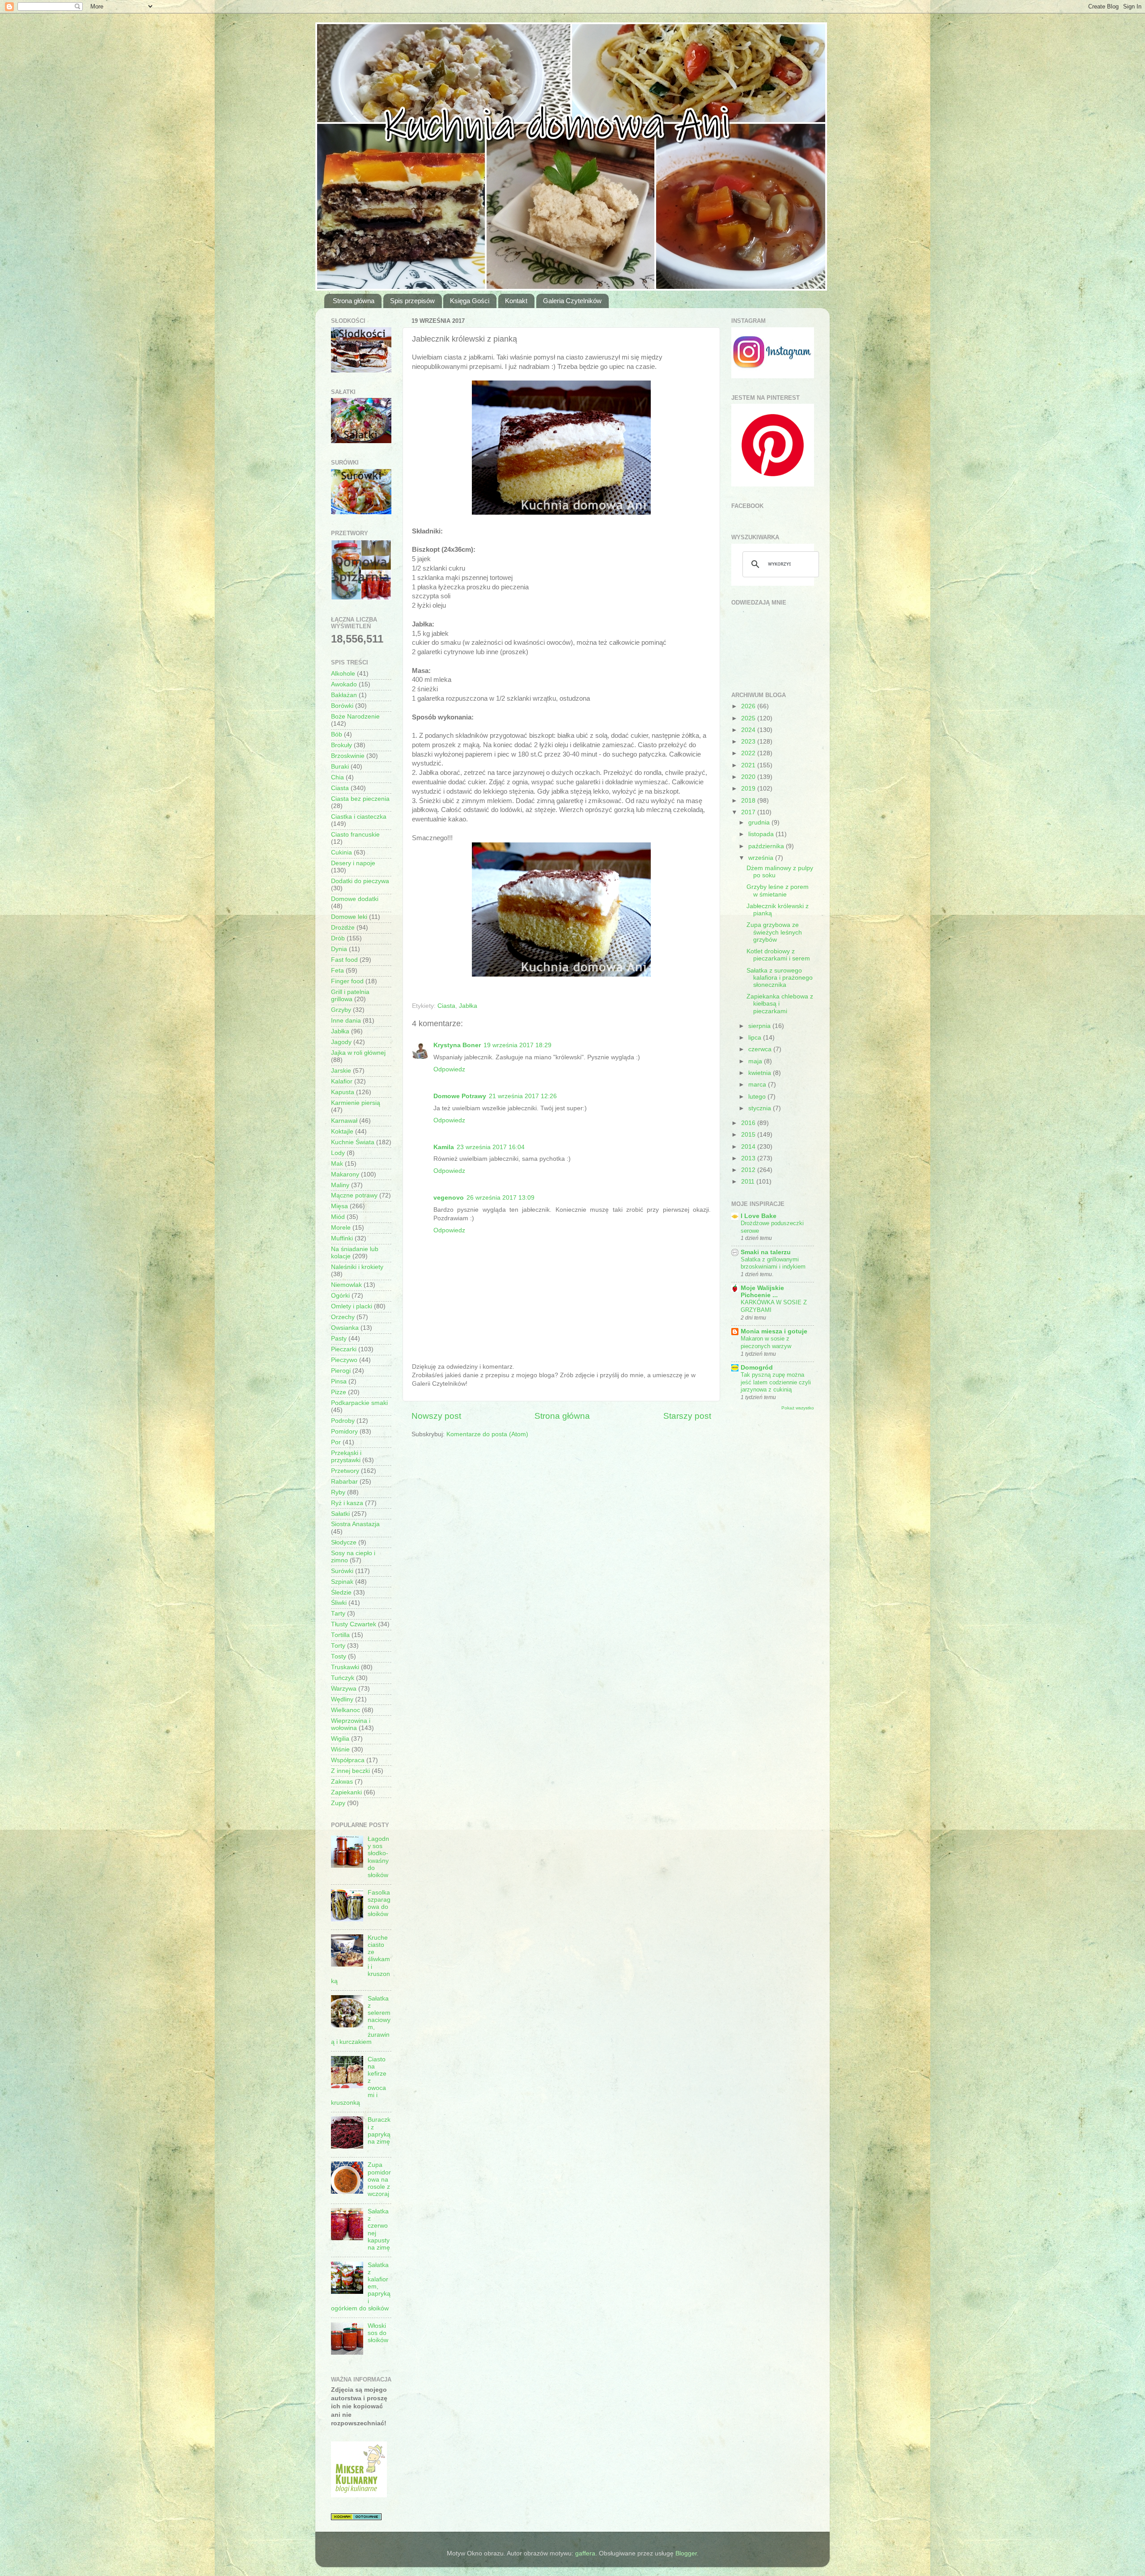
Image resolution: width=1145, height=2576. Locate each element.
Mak (337, 1164)
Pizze (339, 1392)
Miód (338, 1217)
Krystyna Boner (457, 1045)
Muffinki (342, 1238)
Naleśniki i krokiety (357, 1267)
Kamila (444, 1147)
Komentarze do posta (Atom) (487, 1434)
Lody (338, 1153)
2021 (749, 765)
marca (758, 1085)
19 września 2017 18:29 (517, 1045)
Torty (338, 1646)
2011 (749, 1182)
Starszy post (687, 1416)
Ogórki (340, 1296)
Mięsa (339, 1206)
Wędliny (342, 1699)
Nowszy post (436, 1416)
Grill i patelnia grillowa (350, 996)
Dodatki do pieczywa (360, 881)
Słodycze (344, 1542)
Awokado (344, 684)
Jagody (341, 1042)
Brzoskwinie (348, 756)
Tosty (339, 1656)
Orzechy (343, 1317)
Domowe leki (349, 917)
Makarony (345, 1174)
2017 (749, 812)
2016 (749, 1123)
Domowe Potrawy (460, 1096)
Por (336, 1442)
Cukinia (341, 852)
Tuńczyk (343, 1678)
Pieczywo (344, 1360)
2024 (749, 730)
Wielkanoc (346, 1710)
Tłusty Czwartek (354, 1624)
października (767, 846)
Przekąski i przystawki (346, 1457)
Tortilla (340, 1635)
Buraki (340, 767)
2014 (749, 1147)
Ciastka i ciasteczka (359, 817)
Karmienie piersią (356, 1103)
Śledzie (341, 1593)
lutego (758, 1097)
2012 (749, 1170)
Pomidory (344, 1432)
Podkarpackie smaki (359, 1403)
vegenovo (449, 1198)
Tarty (338, 1614)
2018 (749, 801)
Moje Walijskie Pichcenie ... (762, 1292)
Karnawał (344, 1121)
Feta (337, 971)
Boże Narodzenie (355, 717)
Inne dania (346, 1021)
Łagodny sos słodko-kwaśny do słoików (378, 1857)
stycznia (761, 1108)
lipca (756, 1038)
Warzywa (344, 1689)
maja (756, 1061)
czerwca (761, 1049)
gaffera (585, 2553)
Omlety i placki (352, 1306)
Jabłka (468, 1006)
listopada (762, 834)
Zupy (338, 1803)
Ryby (338, 1492)
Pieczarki (344, 1349)
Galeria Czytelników (572, 301)
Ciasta (446, 1006)
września (762, 858)
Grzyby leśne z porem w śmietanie (778, 890)
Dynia (339, 949)
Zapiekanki (346, 1792)
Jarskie (341, 1071)
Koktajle (342, 1131)
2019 (749, 789)
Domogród (757, 1368)
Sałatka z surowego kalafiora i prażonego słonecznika (780, 978)
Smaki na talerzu (766, 1252)
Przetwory (345, 1471)
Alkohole (343, 674)
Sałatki (340, 1514)
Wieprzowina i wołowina (351, 1724)
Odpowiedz (449, 1069)
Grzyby (341, 1010)
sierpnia (760, 1026)
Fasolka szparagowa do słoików (379, 1903)
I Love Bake (759, 1216)
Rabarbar (344, 1482)
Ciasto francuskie (355, 835)
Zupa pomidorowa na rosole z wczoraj (379, 2179)
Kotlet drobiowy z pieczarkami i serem (778, 955)
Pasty (339, 1339)
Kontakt (516, 301)
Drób (338, 938)
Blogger (686, 2553)
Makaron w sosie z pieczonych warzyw (766, 1342)
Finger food (347, 981)
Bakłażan (344, 695)
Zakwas (342, 1782)
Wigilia (340, 1739)
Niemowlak (346, 1285)
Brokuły (341, 745)
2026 (749, 706)
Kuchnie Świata (353, 1142)
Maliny (340, 1185)
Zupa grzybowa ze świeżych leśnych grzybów (774, 932)
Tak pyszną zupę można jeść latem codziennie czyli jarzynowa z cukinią (776, 1382)
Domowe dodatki (355, 899)
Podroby (343, 1421)
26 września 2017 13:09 (500, 1198)
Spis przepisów (412, 301)
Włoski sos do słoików (378, 2333)
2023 (749, 742)
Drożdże (343, 928)
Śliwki (339, 1603)
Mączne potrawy (354, 1195)
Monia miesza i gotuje (774, 1331)
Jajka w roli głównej (358, 1053)
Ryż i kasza (347, 1503)
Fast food (344, 960)
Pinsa (339, 1381)
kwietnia (761, 1073)
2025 (749, 718)
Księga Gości (470, 301)
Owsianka (345, 1328)
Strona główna (354, 301)
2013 (749, 1158)
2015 (749, 1135)
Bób (337, 734)
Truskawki (345, 1667)
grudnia (760, 823)
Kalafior (342, 1081)
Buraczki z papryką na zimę (379, 2131)
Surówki (342, 1571)
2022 (749, 753)
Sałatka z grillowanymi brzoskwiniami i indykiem (773, 1263)
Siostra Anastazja (355, 1524)
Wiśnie (340, 1749)
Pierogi (341, 1371)
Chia (337, 777)
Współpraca (348, 1760)
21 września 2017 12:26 (523, 1096)
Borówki (342, 706)
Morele (341, 1228)
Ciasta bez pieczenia (360, 799)
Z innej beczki (350, 1771)
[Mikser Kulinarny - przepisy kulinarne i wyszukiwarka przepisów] (359, 2495)
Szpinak (342, 1582)
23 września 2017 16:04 (491, 1147)
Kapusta (343, 1092)
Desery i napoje (353, 863)
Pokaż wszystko (798, 1408)
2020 (749, 777)
